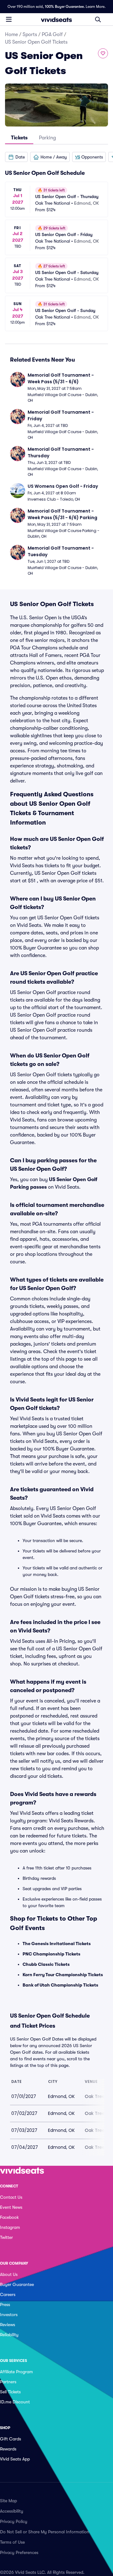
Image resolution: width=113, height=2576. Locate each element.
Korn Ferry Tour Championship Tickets (63, 1975)
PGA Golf (52, 35)
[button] (16, 157)
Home (11, 35)
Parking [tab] (47, 138)
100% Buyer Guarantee (64, 7)
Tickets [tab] (19, 138)
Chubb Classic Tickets (46, 1964)
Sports (30, 35)
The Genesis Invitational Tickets (57, 1944)
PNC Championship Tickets (51, 1954)
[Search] (98, 19)
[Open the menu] (9, 19)
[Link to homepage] (56, 19)
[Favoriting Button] (103, 53)
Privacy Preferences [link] (19, 2552)
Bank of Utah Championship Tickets (60, 1985)
